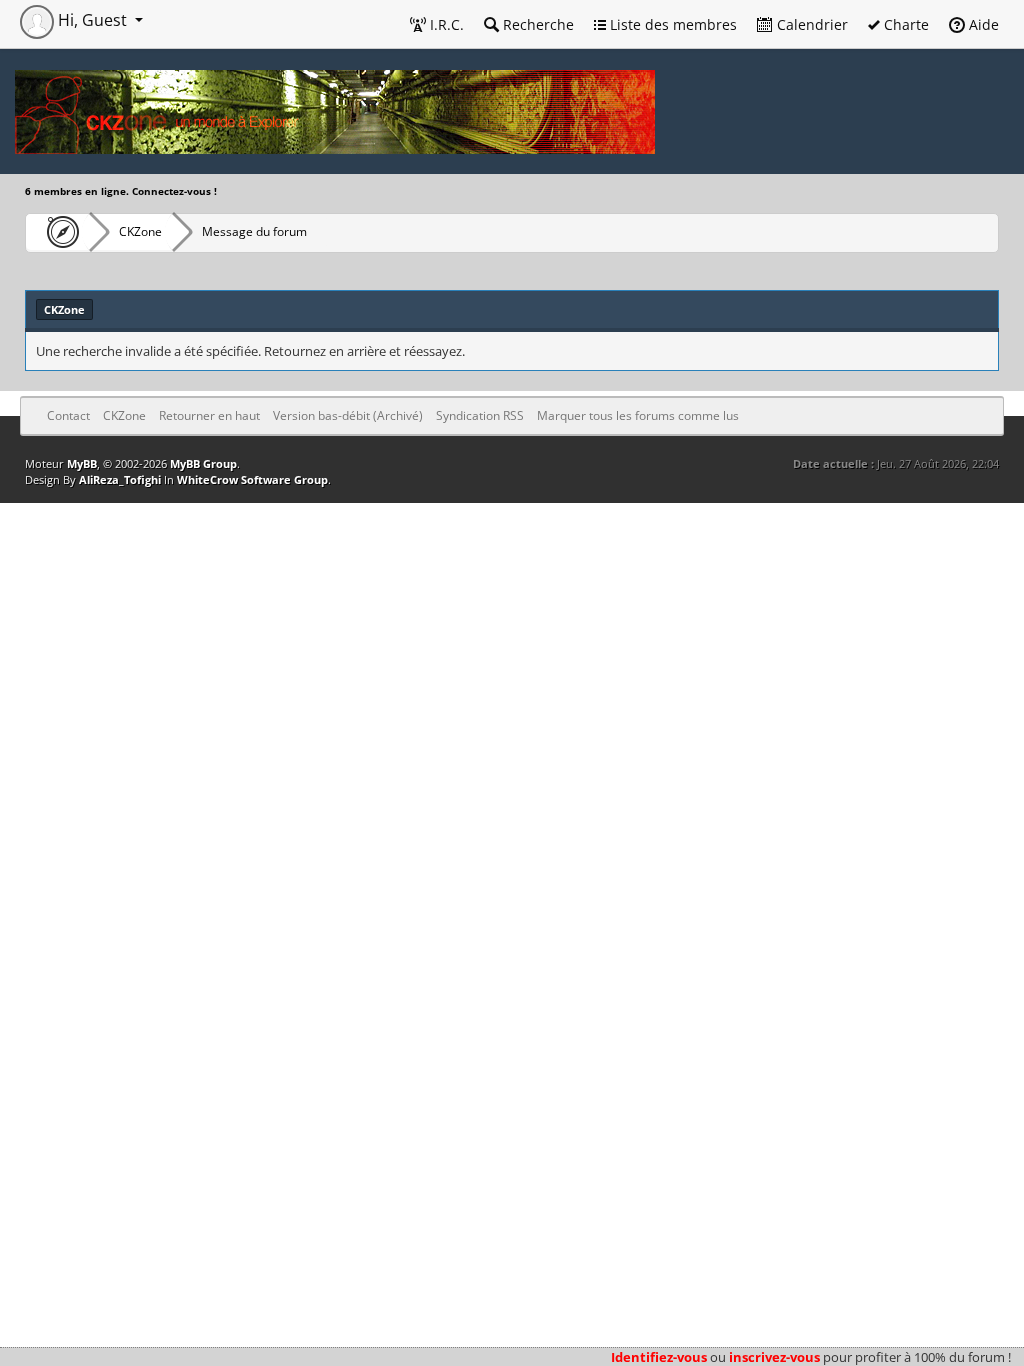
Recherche (536, 24)
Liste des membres (671, 24)
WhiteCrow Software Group (252, 479)
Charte (904, 24)
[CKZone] (57, 232)
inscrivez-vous (774, 1357)
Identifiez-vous (659, 1357)
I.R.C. (445, 24)
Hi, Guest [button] (92, 20)
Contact (68, 415)
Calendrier (810, 24)
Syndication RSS (480, 415)
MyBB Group (203, 463)
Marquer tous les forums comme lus (638, 415)
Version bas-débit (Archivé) (348, 415)
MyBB (82, 463)
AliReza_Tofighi (120, 479)
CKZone (140, 231)
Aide (982, 24)
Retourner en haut (209, 415)
